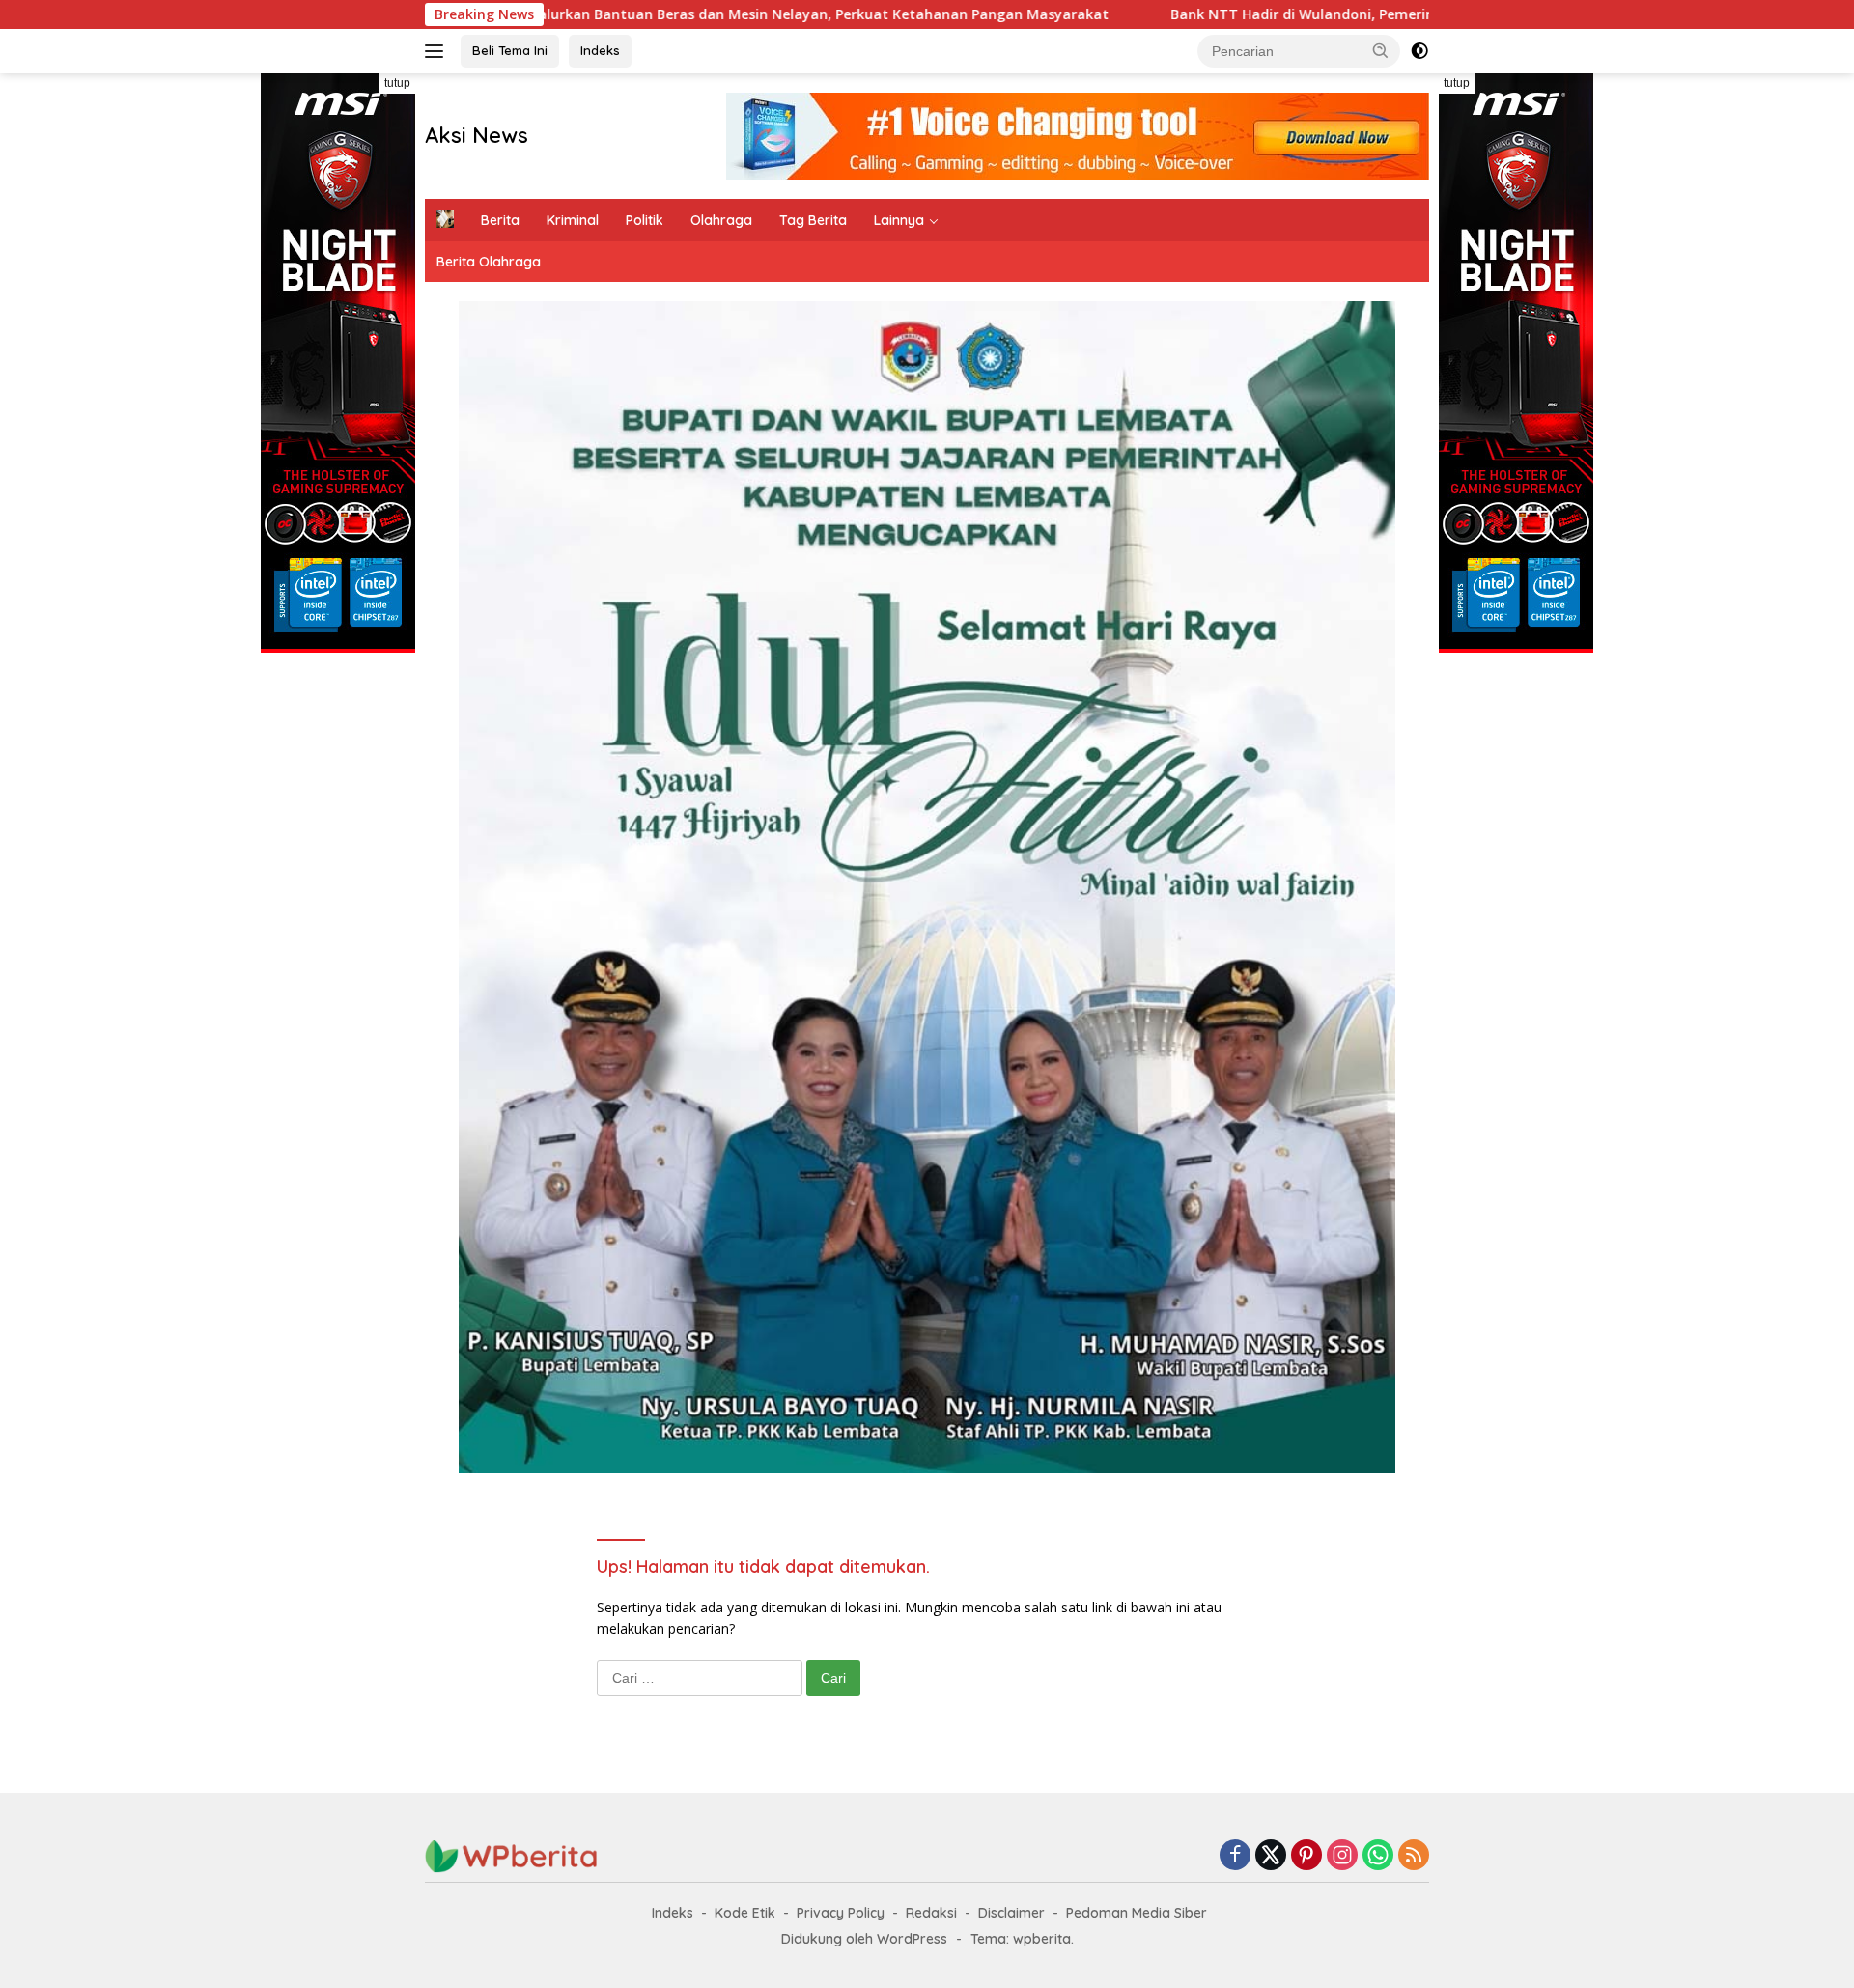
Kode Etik (745, 1913)
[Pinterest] (1306, 1856)
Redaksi (931, 1913)
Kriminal (573, 220)
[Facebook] (1235, 1856)
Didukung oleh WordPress (864, 1939)
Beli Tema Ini (510, 50)
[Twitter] (1271, 1856)
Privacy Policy (841, 1913)
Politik (645, 220)
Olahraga (721, 220)
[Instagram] (1342, 1856)
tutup (397, 83)
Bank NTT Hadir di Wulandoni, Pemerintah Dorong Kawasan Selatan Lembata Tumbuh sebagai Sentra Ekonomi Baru (1331, 14)
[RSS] (1414, 1856)
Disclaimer (1011, 1913)
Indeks (600, 50)
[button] (1381, 50)
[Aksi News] (512, 1855)
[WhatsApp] (1378, 1856)
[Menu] (438, 51)
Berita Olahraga (489, 262)
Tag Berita (813, 220)
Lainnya (899, 220)
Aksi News (477, 135)
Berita (500, 220)
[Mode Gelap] (1419, 51)
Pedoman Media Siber (1137, 1913)
